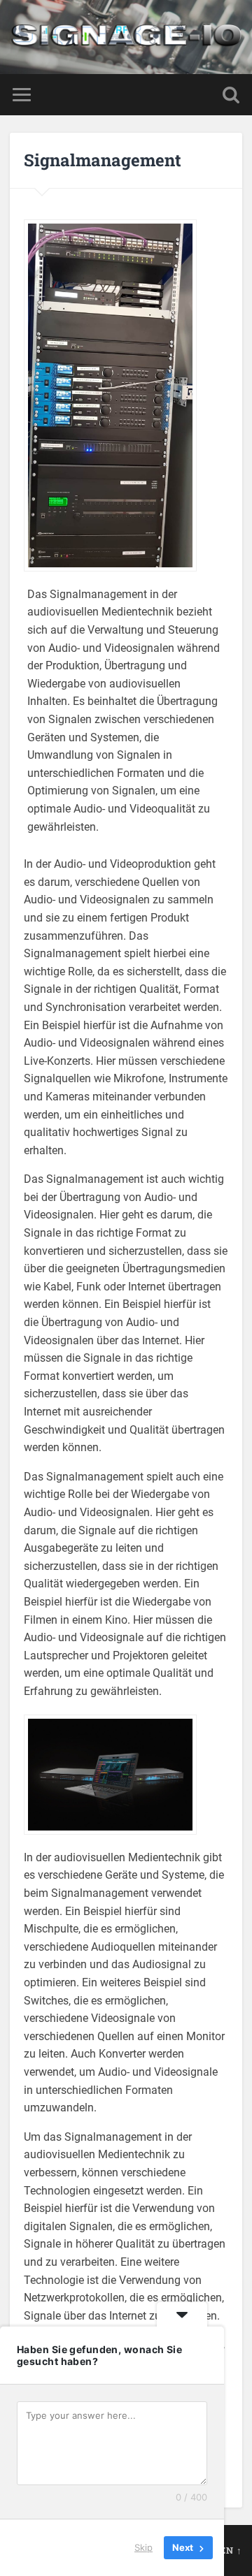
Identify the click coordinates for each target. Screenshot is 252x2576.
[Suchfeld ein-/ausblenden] (231, 95)
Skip (143, 2547)
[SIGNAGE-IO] (126, 37)
